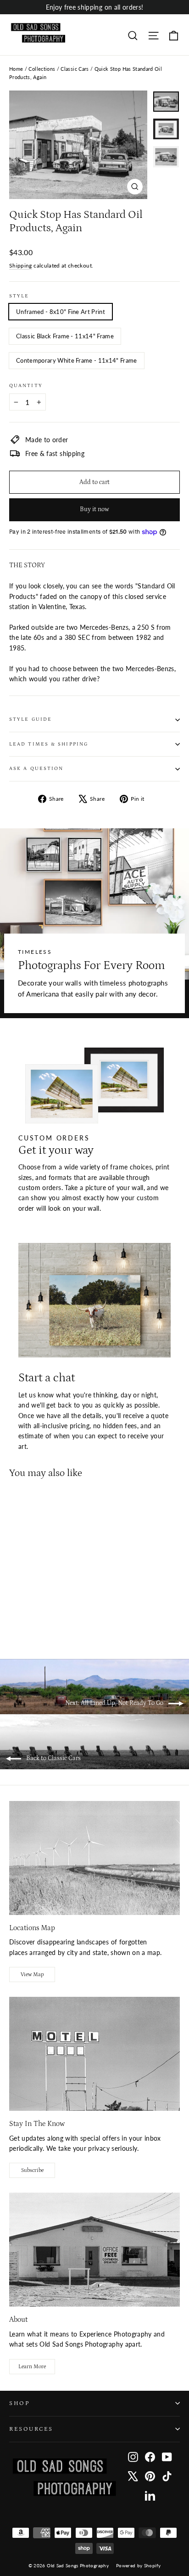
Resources (31, 2429)
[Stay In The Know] (94, 2054)
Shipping (21, 265)
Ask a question (36, 769)
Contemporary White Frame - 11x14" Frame (77, 360)
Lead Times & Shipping (49, 744)
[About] (94, 2250)
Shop (19, 2403)
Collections (42, 69)
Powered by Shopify (138, 2565)
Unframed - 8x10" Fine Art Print (61, 312)
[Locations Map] (94, 1858)
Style (19, 296)
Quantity (26, 386)
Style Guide (31, 719)
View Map (32, 1975)
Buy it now (94, 509)
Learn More (32, 2367)
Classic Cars (75, 69)
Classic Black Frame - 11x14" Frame (65, 336)
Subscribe (32, 2170)
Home (16, 69)
